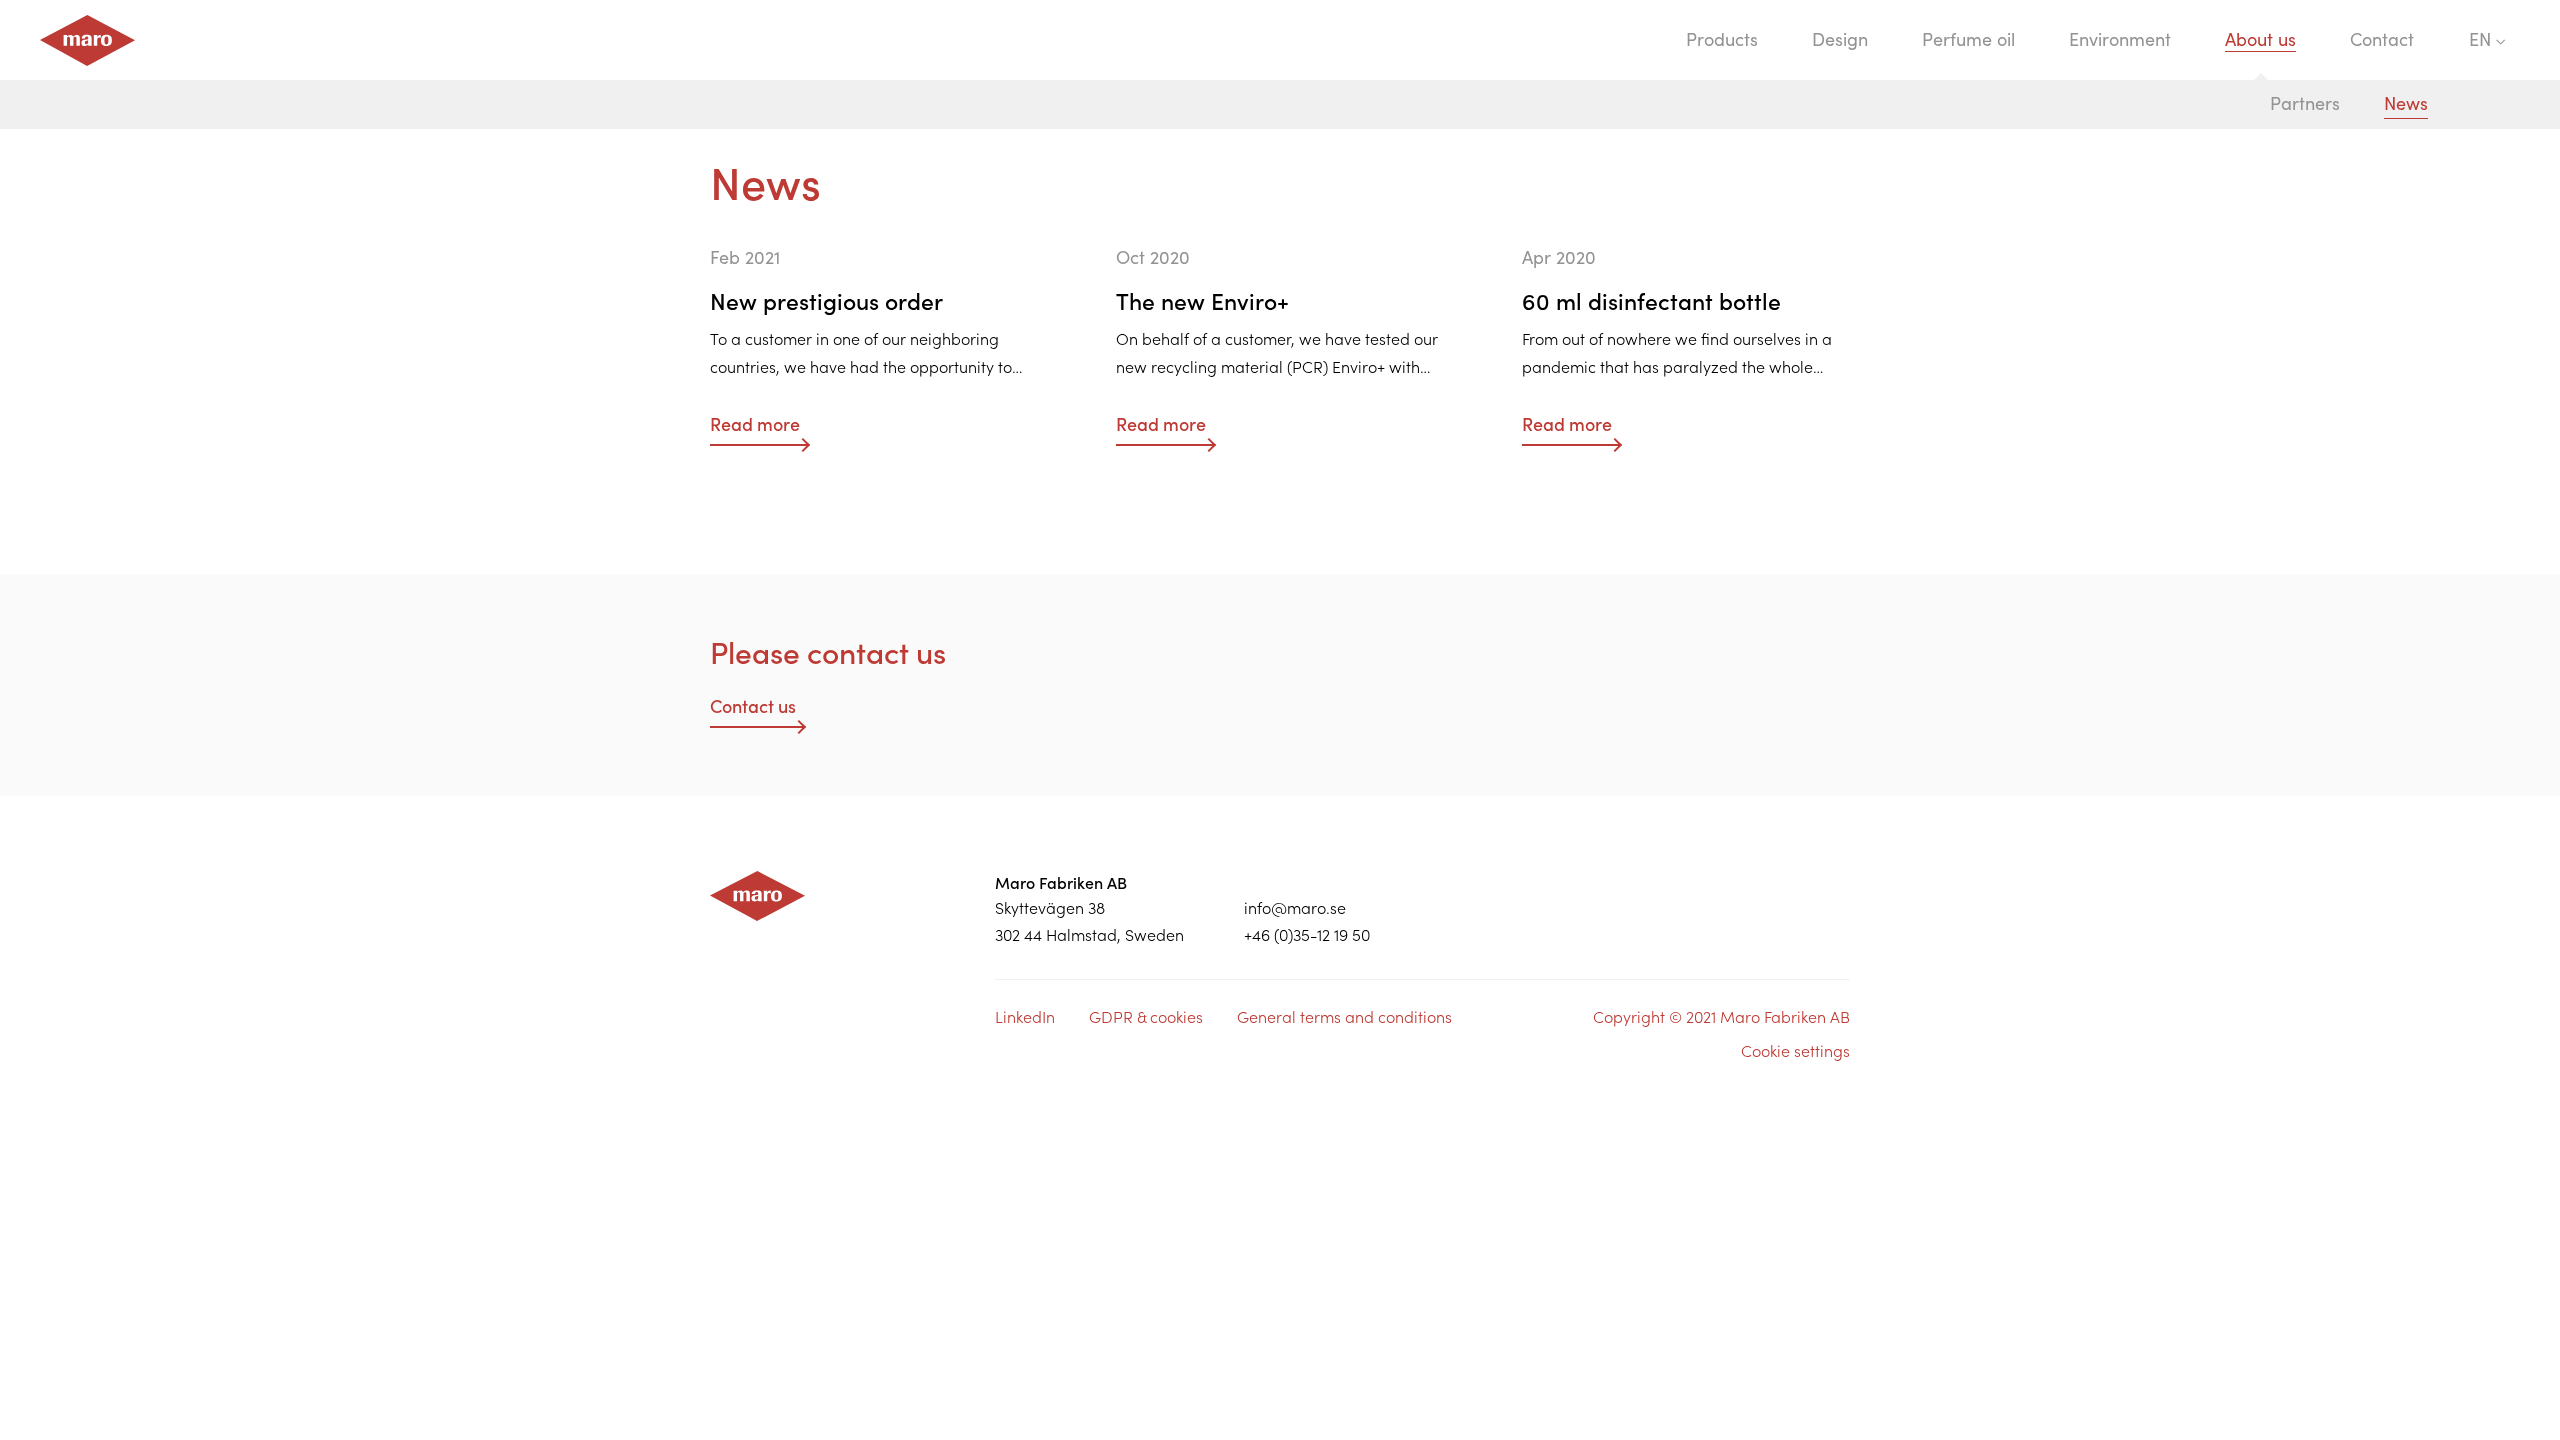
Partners (2305, 103)
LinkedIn (1025, 1017)
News (2406, 103)
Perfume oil (1968, 39)
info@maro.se (1295, 908)
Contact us (753, 706)
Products (1722, 39)
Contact (2382, 39)
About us (2260, 39)
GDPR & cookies (1146, 1017)
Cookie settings (1795, 1051)
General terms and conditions (1344, 1017)
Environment (2120, 39)
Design (1840, 39)
